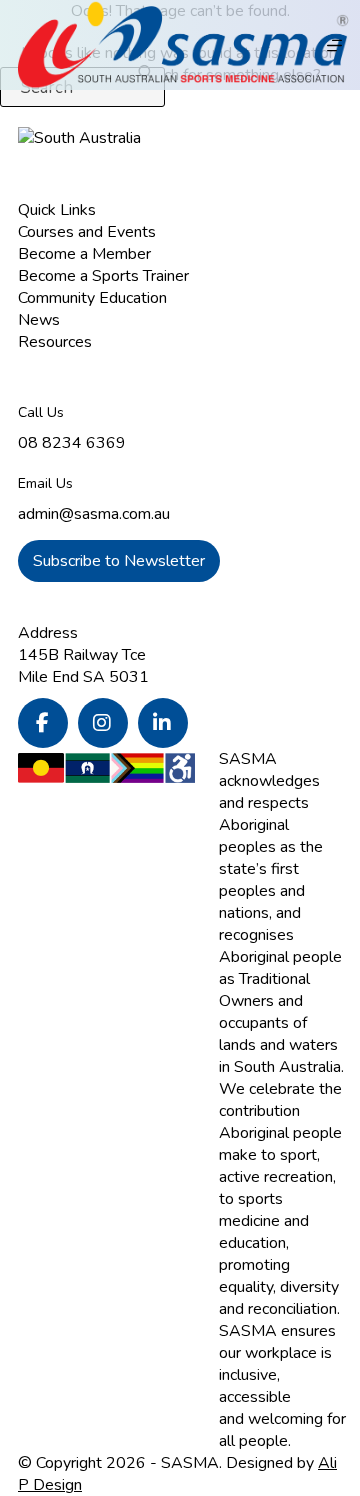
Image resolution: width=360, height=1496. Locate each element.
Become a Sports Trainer (103, 276)
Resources (55, 342)
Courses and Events (87, 232)
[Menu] (334, 45)
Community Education (92, 298)
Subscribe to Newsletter (119, 561)
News (39, 320)
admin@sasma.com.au (94, 514)
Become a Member (84, 254)
